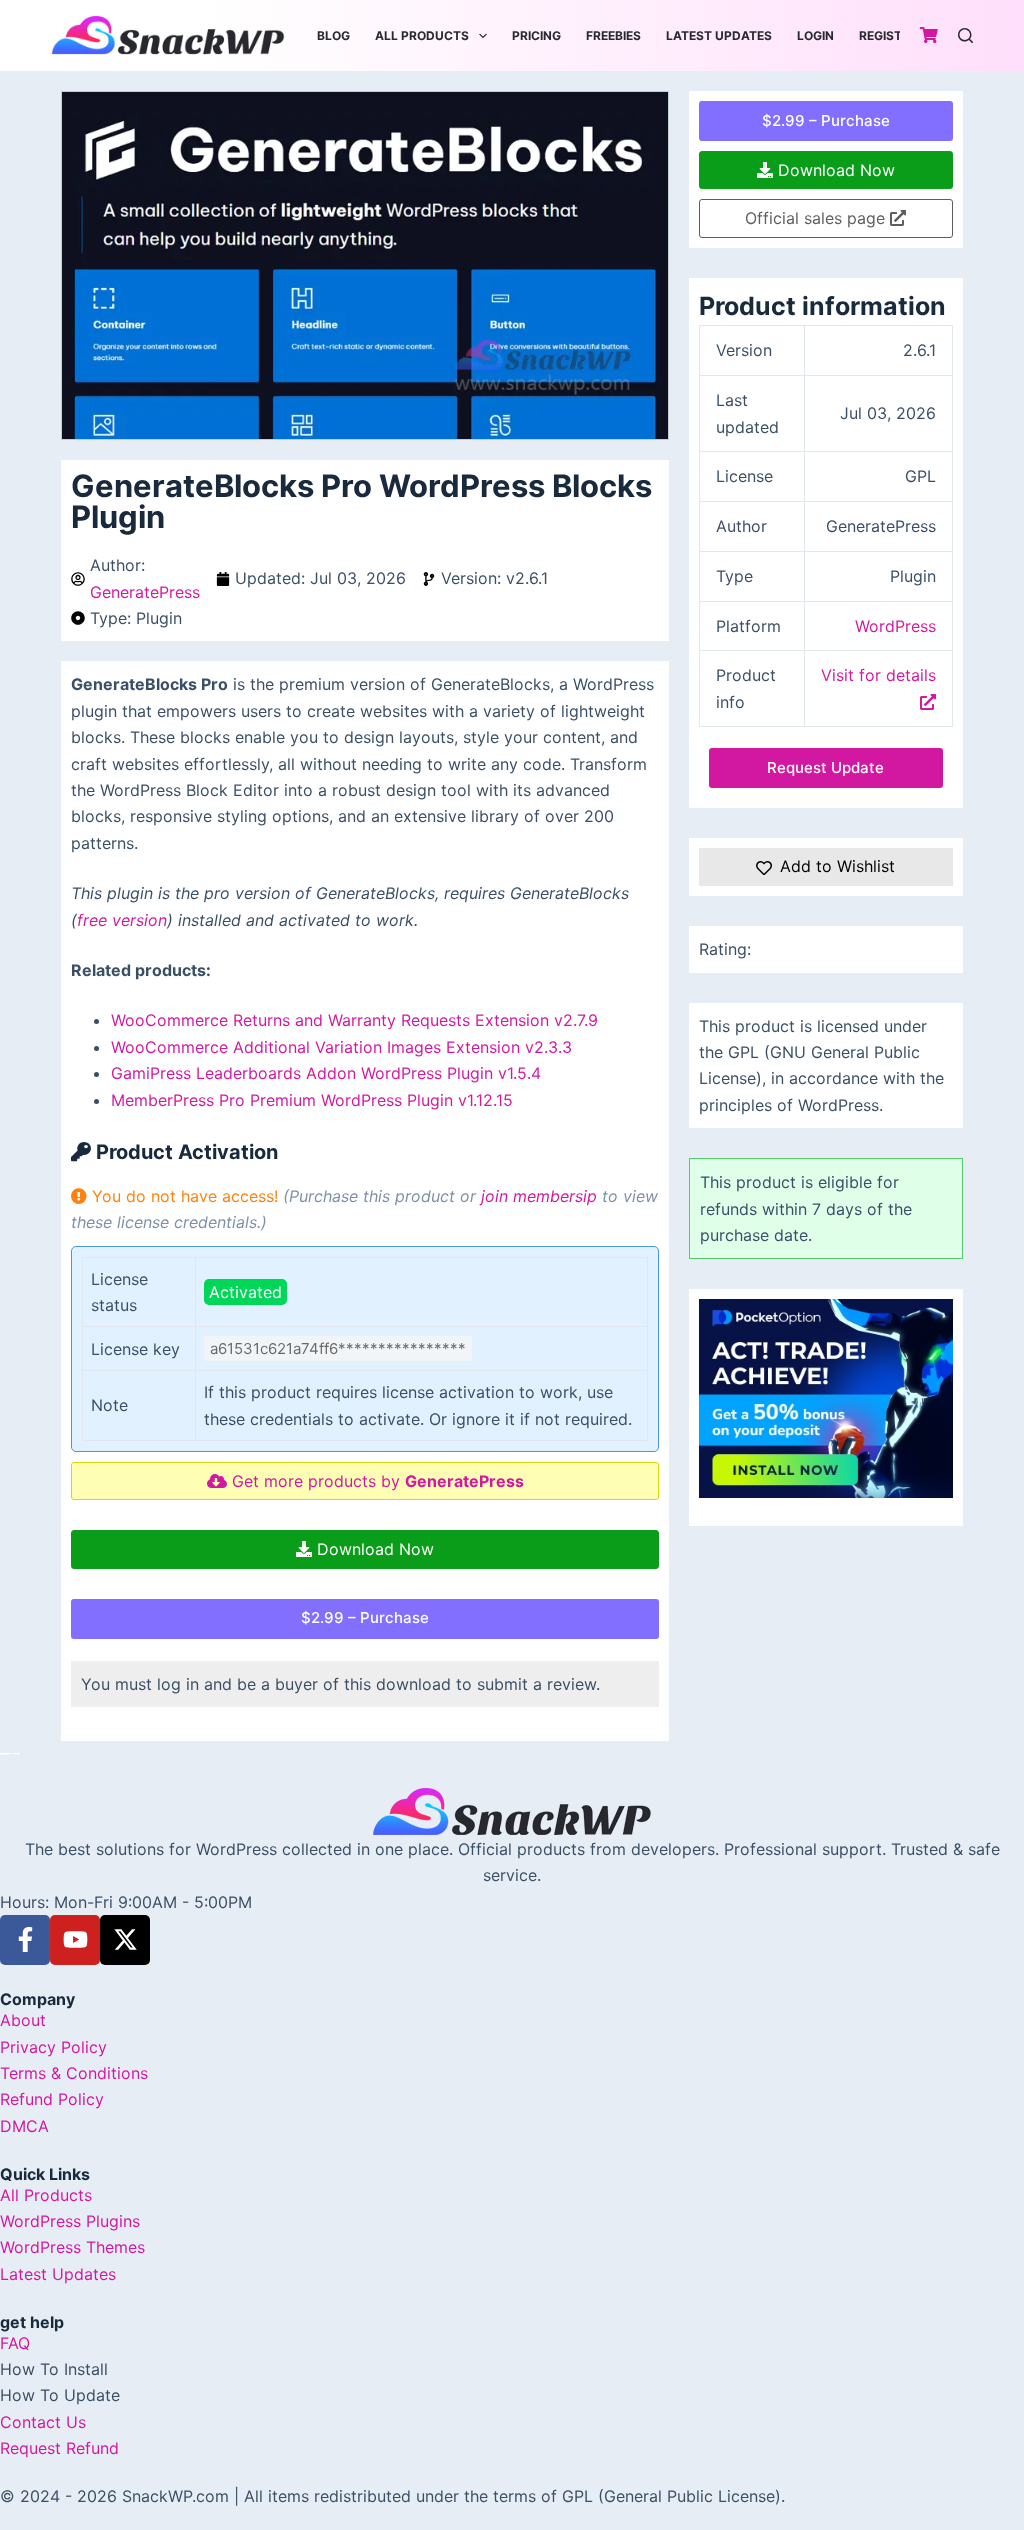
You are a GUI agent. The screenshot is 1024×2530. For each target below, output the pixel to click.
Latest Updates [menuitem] (719, 35)
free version (122, 920)
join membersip (539, 1196)
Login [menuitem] (815, 35)
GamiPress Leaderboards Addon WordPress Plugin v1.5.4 (326, 1073)
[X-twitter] (125, 1940)
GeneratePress (145, 592)
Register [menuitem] (888, 35)
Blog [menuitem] (333, 35)
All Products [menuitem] (422, 35)
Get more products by (375, 1481)
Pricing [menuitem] (536, 35)
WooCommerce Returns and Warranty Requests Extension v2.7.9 (354, 1020)
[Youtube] (75, 1940)
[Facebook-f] (25, 1940)
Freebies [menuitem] (613, 35)
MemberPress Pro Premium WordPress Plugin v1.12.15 (312, 1100)
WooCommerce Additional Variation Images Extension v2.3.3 (341, 1047)
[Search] (965, 35)
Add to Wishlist (837, 866)
